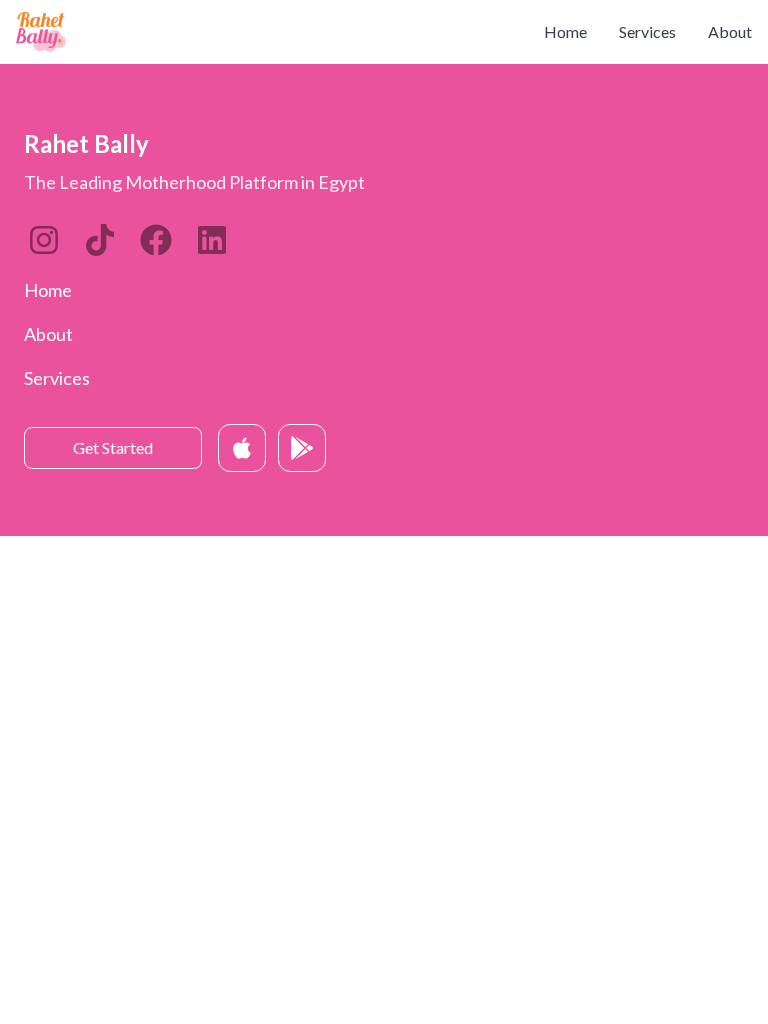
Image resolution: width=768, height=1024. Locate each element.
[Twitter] (156, 240)
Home (565, 31)
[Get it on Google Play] (302, 448)
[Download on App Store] (242, 448)
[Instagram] (44, 240)
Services (647, 31)
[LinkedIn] (100, 240)
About (730, 31)
